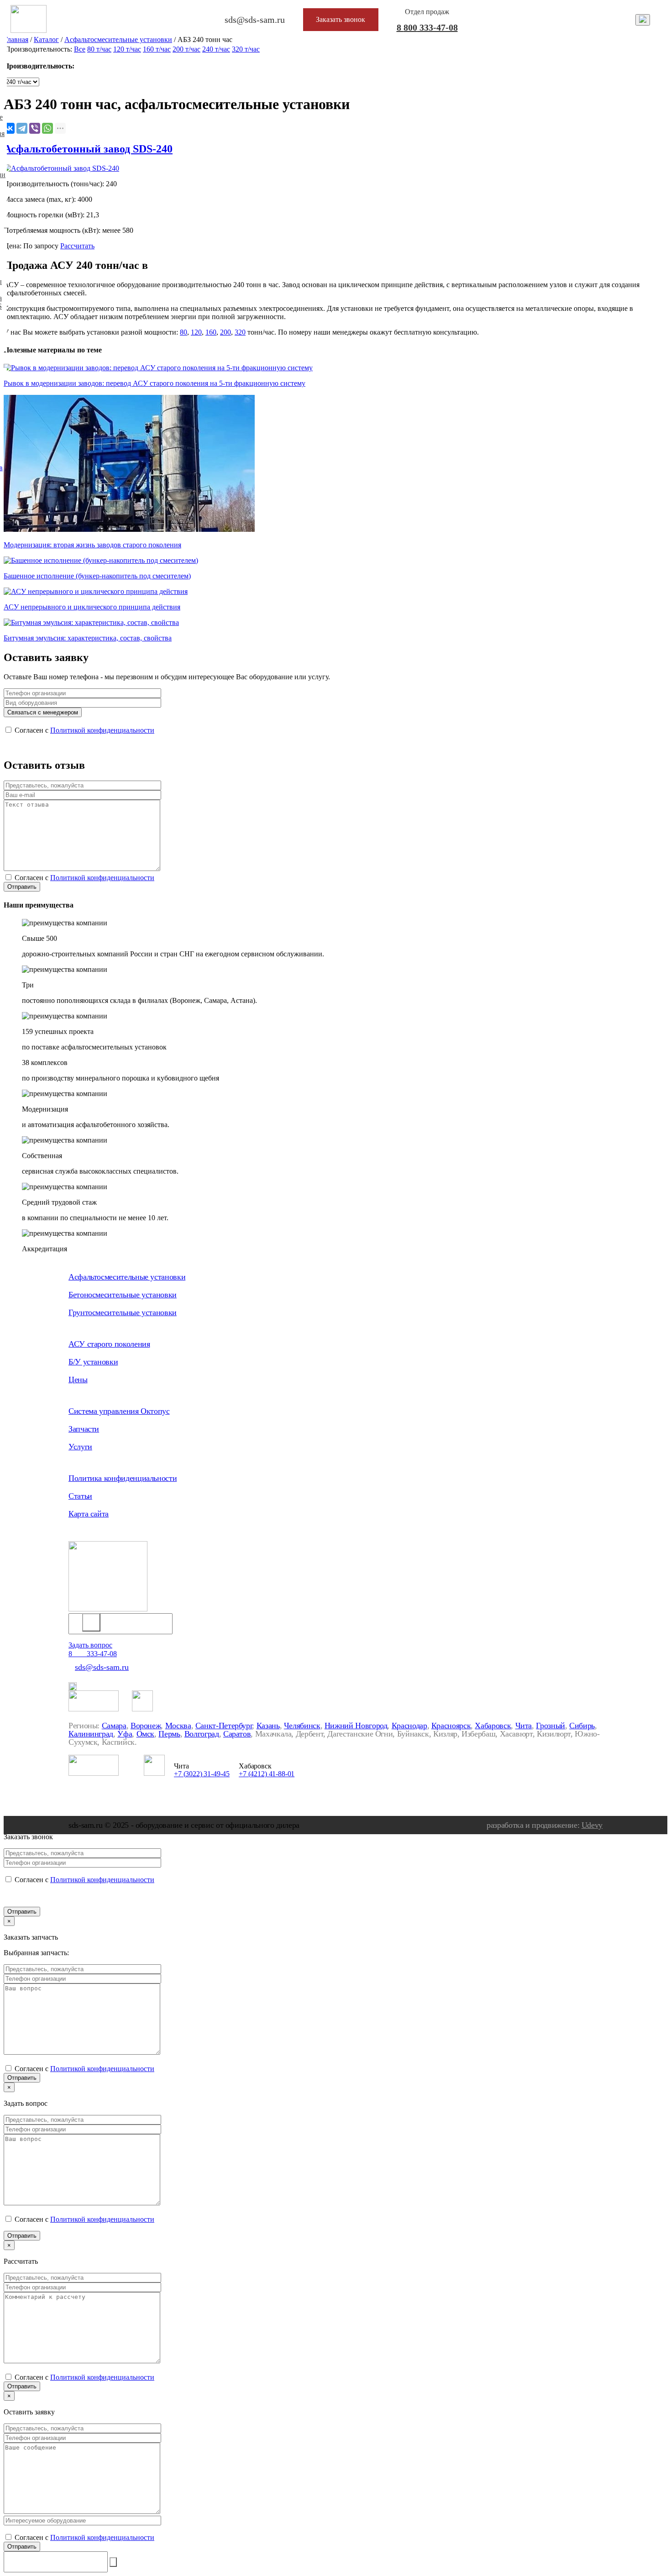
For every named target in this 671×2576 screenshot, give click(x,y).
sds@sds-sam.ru (102, 1667)
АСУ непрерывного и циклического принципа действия (92, 607)
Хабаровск (493, 1726)
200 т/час (186, 49)
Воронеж (146, 1726)
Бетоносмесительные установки (123, 1295)
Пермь (169, 1734)
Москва (178, 1726)
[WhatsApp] (47, 128)
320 (240, 332)
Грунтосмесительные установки (123, 1312)
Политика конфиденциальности (123, 1478)
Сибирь (582, 1726)
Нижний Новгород (356, 1726)
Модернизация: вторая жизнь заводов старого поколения (92, 545)
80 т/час (99, 49)
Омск (146, 1734)
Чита (524, 1726)
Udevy (592, 1825)
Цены (78, 1380)
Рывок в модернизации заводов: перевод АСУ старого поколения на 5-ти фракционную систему (155, 383)
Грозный (550, 1726)
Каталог (46, 39)
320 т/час (246, 49)
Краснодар (409, 1726)
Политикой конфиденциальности (102, 730)
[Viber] (35, 128)
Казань (268, 1726)
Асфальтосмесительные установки (127, 1277)
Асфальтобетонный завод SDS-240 (88, 149)
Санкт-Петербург (224, 1726)
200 (225, 332)
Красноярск (451, 1726)
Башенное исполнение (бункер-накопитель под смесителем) (97, 576)
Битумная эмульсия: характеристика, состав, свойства (88, 638)
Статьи (80, 1496)
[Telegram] (22, 128)
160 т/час (157, 49)
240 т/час (216, 49)
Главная (16, 39)
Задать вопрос (90, 1645)
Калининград (91, 1734)
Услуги (80, 1447)
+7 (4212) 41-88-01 (267, 1774)
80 (183, 332)
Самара (114, 1726)
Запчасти (84, 1429)
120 (196, 332)
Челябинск (302, 1726)
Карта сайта (89, 1514)
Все (80, 49)
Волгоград (202, 1734)
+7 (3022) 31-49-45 (202, 1774)
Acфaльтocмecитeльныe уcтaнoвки (118, 39)
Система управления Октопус (119, 1411)
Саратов (237, 1734)
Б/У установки (93, 1362)
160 (211, 332)
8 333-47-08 (427, 27)
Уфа (125, 1734)
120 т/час (127, 49)
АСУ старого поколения (109, 1344)
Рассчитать (77, 246)
